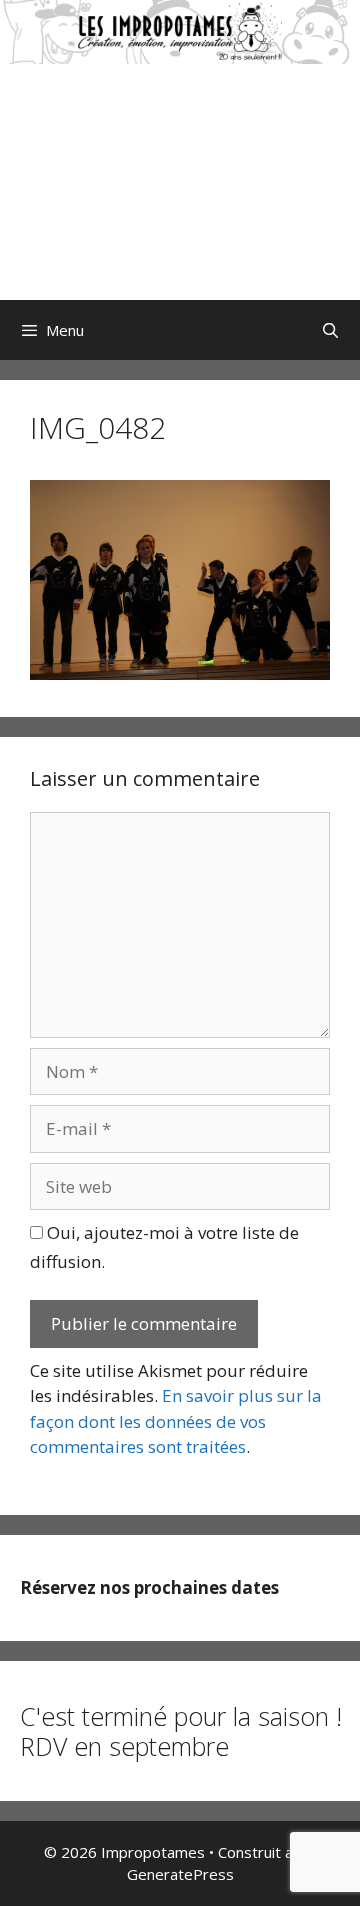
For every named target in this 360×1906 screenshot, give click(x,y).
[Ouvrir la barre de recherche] (330, 330)
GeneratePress (180, 1874)
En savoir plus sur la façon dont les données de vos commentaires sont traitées (176, 1421)
